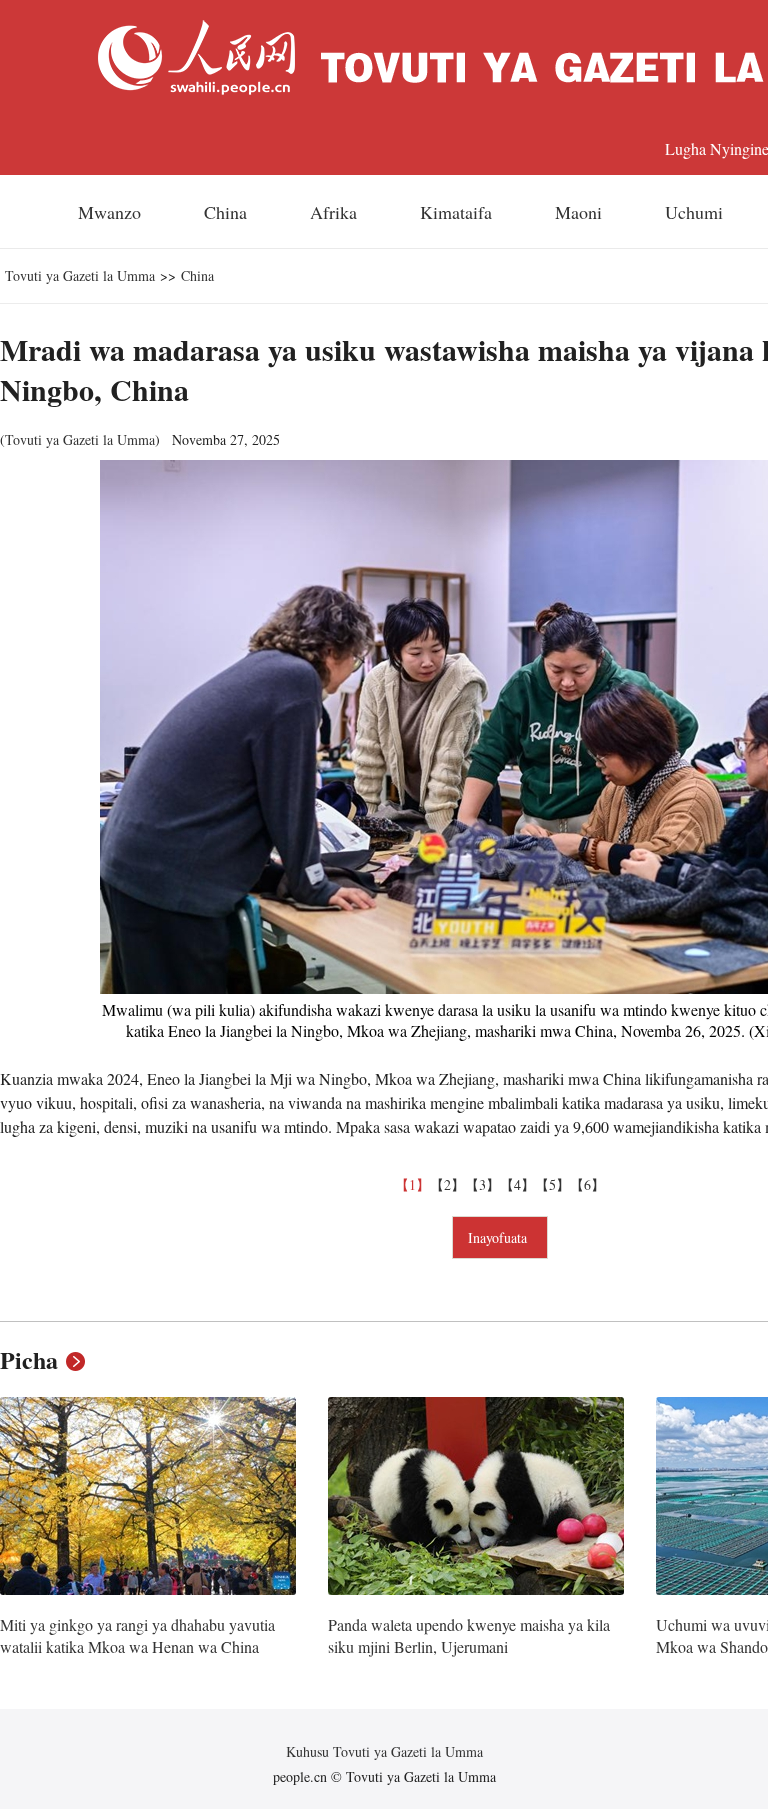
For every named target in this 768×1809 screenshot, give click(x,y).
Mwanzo (109, 212)
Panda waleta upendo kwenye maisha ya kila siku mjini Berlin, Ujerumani (469, 1635)
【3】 (482, 1184)
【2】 (447, 1184)
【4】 (517, 1184)
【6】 (587, 1184)
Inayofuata (500, 1237)
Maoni (578, 212)
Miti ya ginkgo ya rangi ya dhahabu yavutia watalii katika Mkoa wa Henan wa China (137, 1635)
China (225, 212)
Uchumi (694, 212)
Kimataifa (456, 212)
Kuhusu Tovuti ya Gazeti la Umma (384, 1751)
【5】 (552, 1184)
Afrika (333, 212)
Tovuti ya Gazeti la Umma (80, 275)
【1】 (412, 1184)
